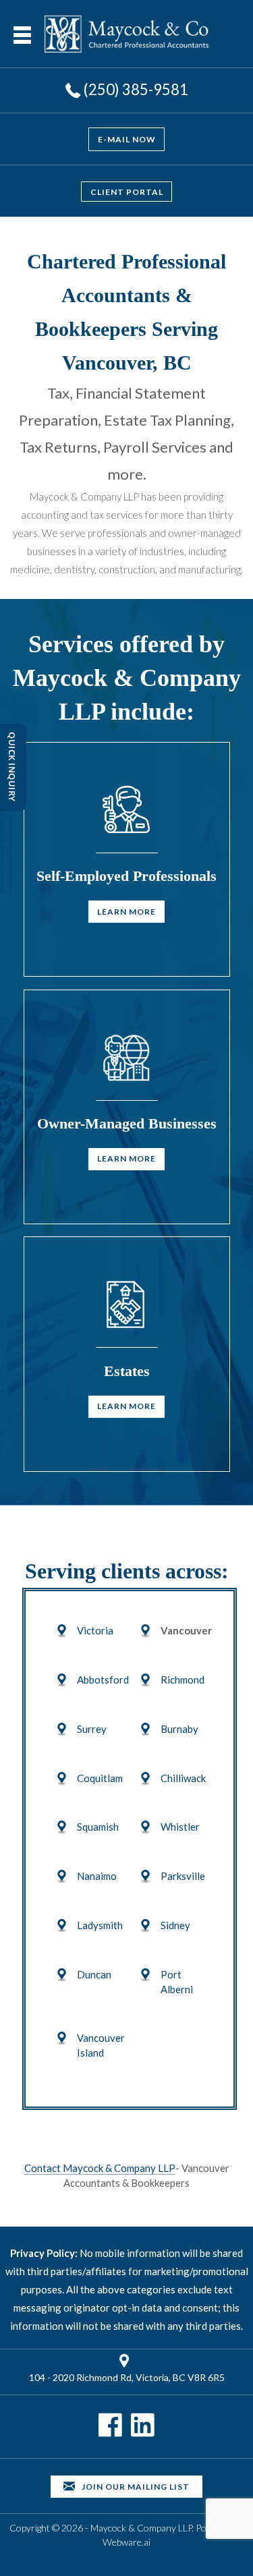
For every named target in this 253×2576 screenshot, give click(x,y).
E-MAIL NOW (127, 139)
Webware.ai (126, 2542)
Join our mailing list (135, 2487)
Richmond (182, 1680)
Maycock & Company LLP (141, 2528)
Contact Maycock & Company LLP (100, 2168)
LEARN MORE (126, 912)
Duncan (94, 1974)
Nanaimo (97, 1876)
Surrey (92, 1729)
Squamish (98, 1827)
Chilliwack (183, 1778)
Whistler (180, 1827)
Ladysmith (100, 1925)
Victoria (95, 1630)
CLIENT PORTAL (127, 191)
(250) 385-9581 (136, 89)
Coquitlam (100, 1778)
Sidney (175, 1925)
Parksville (183, 1876)
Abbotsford (103, 1680)
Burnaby (179, 1729)
